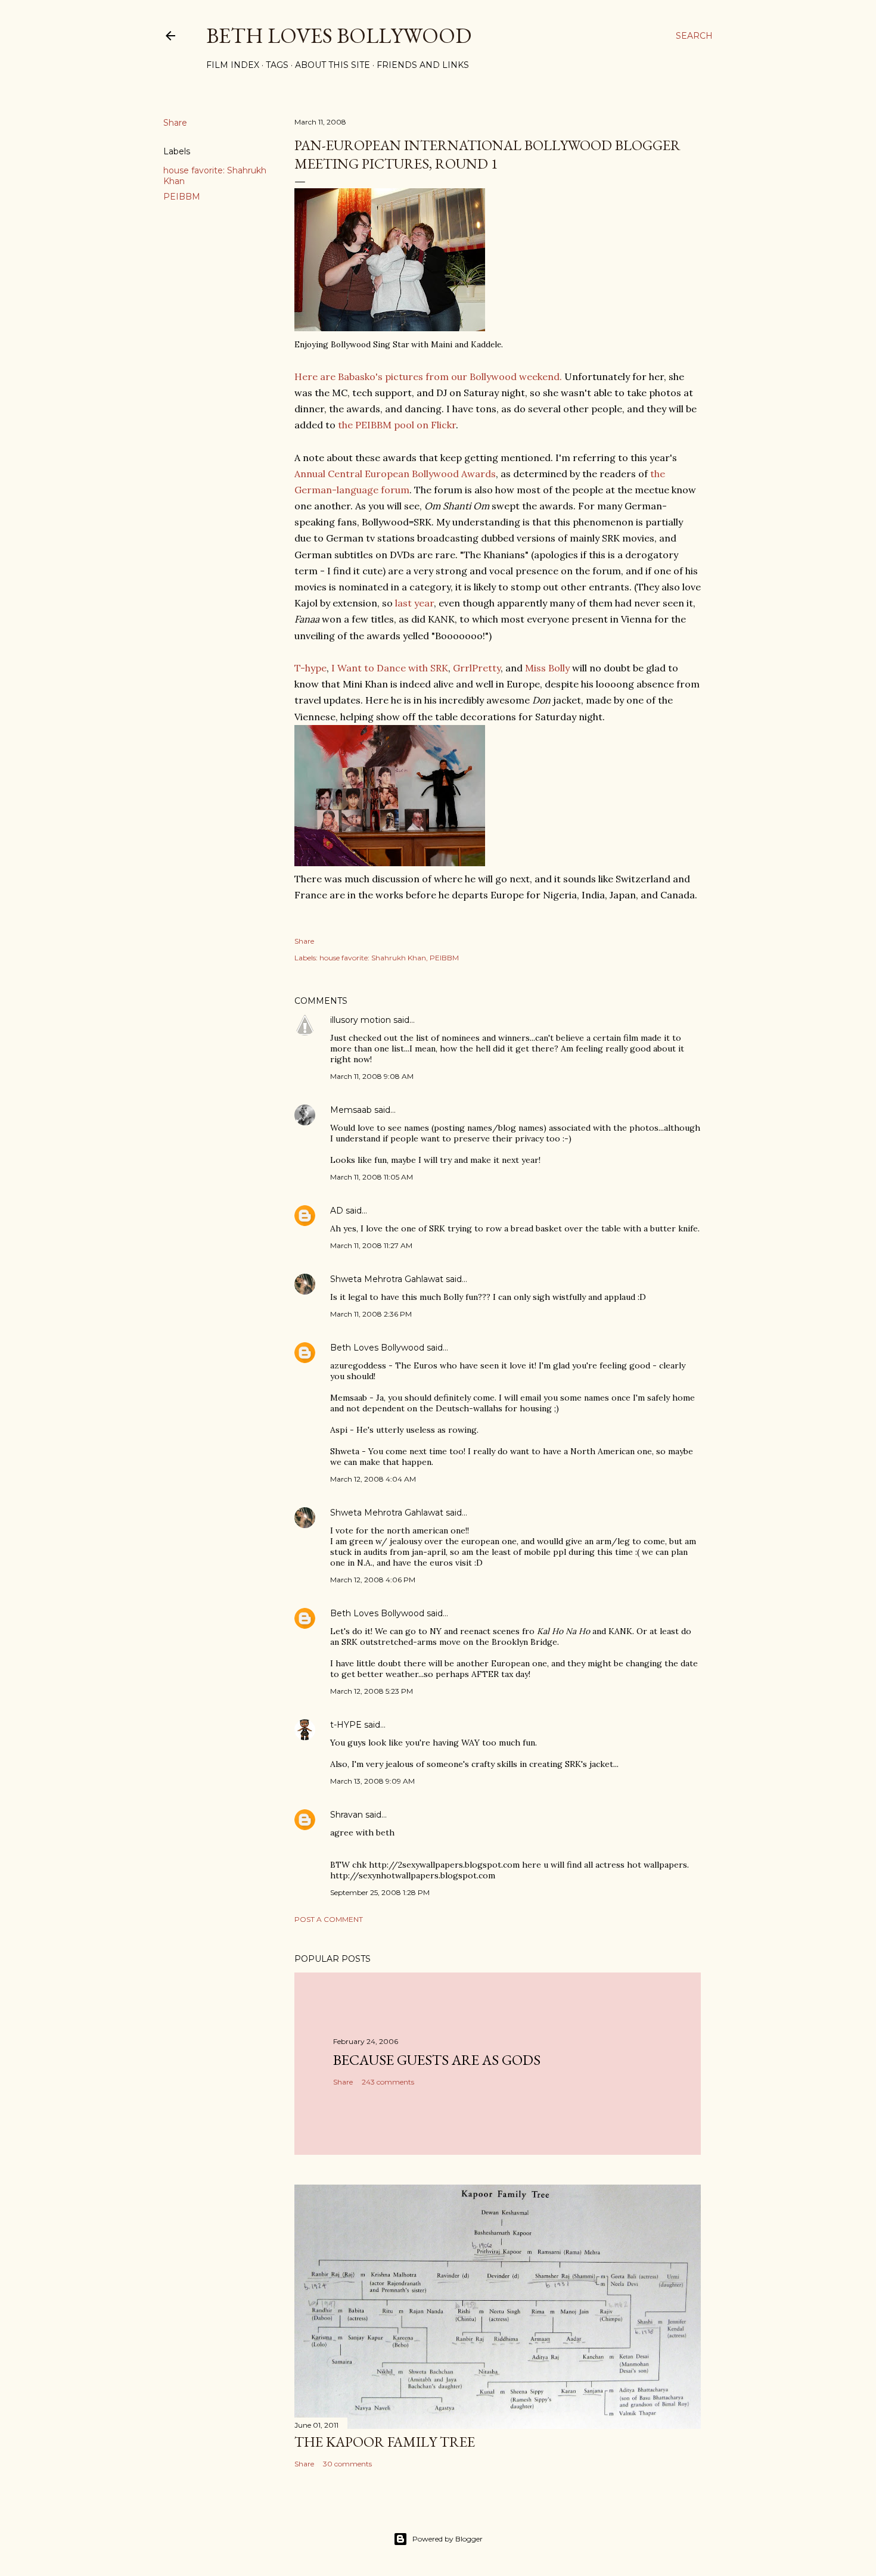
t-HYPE (346, 1725)
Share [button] (175, 123)
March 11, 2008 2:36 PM (371, 1314)
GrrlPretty (477, 668)
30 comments (347, 2464)
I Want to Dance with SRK (390, 668)
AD (337, 1211)
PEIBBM (182, 197)
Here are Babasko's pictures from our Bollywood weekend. (428, 377)
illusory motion (361, 1020)
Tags (277, 65)
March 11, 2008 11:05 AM (372, 1177)
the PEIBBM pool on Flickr (397, 425)
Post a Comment (329, 1919)
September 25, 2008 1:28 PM (380, 1892)
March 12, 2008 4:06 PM (373, 1580)
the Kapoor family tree (385, 2442)
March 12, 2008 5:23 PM (372, 1691)
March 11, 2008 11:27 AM (371, 1245)
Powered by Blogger (448, 2539)
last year (414, 603)
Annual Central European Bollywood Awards (395, 474)
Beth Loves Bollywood (339, 35)
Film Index (233, 65)
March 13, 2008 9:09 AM (372, 1781)
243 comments (388, 2082)
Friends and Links (423, 65)
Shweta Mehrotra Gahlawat (387, 1279)
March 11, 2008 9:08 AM (372, 1076)
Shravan (347, 1815)
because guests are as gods (437, 2060)
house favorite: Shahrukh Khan (373, 958)
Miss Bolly (547, 668)
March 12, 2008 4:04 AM (373, 1479)
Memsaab (351, 1110)
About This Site (333, 65)
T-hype (310, 668)
